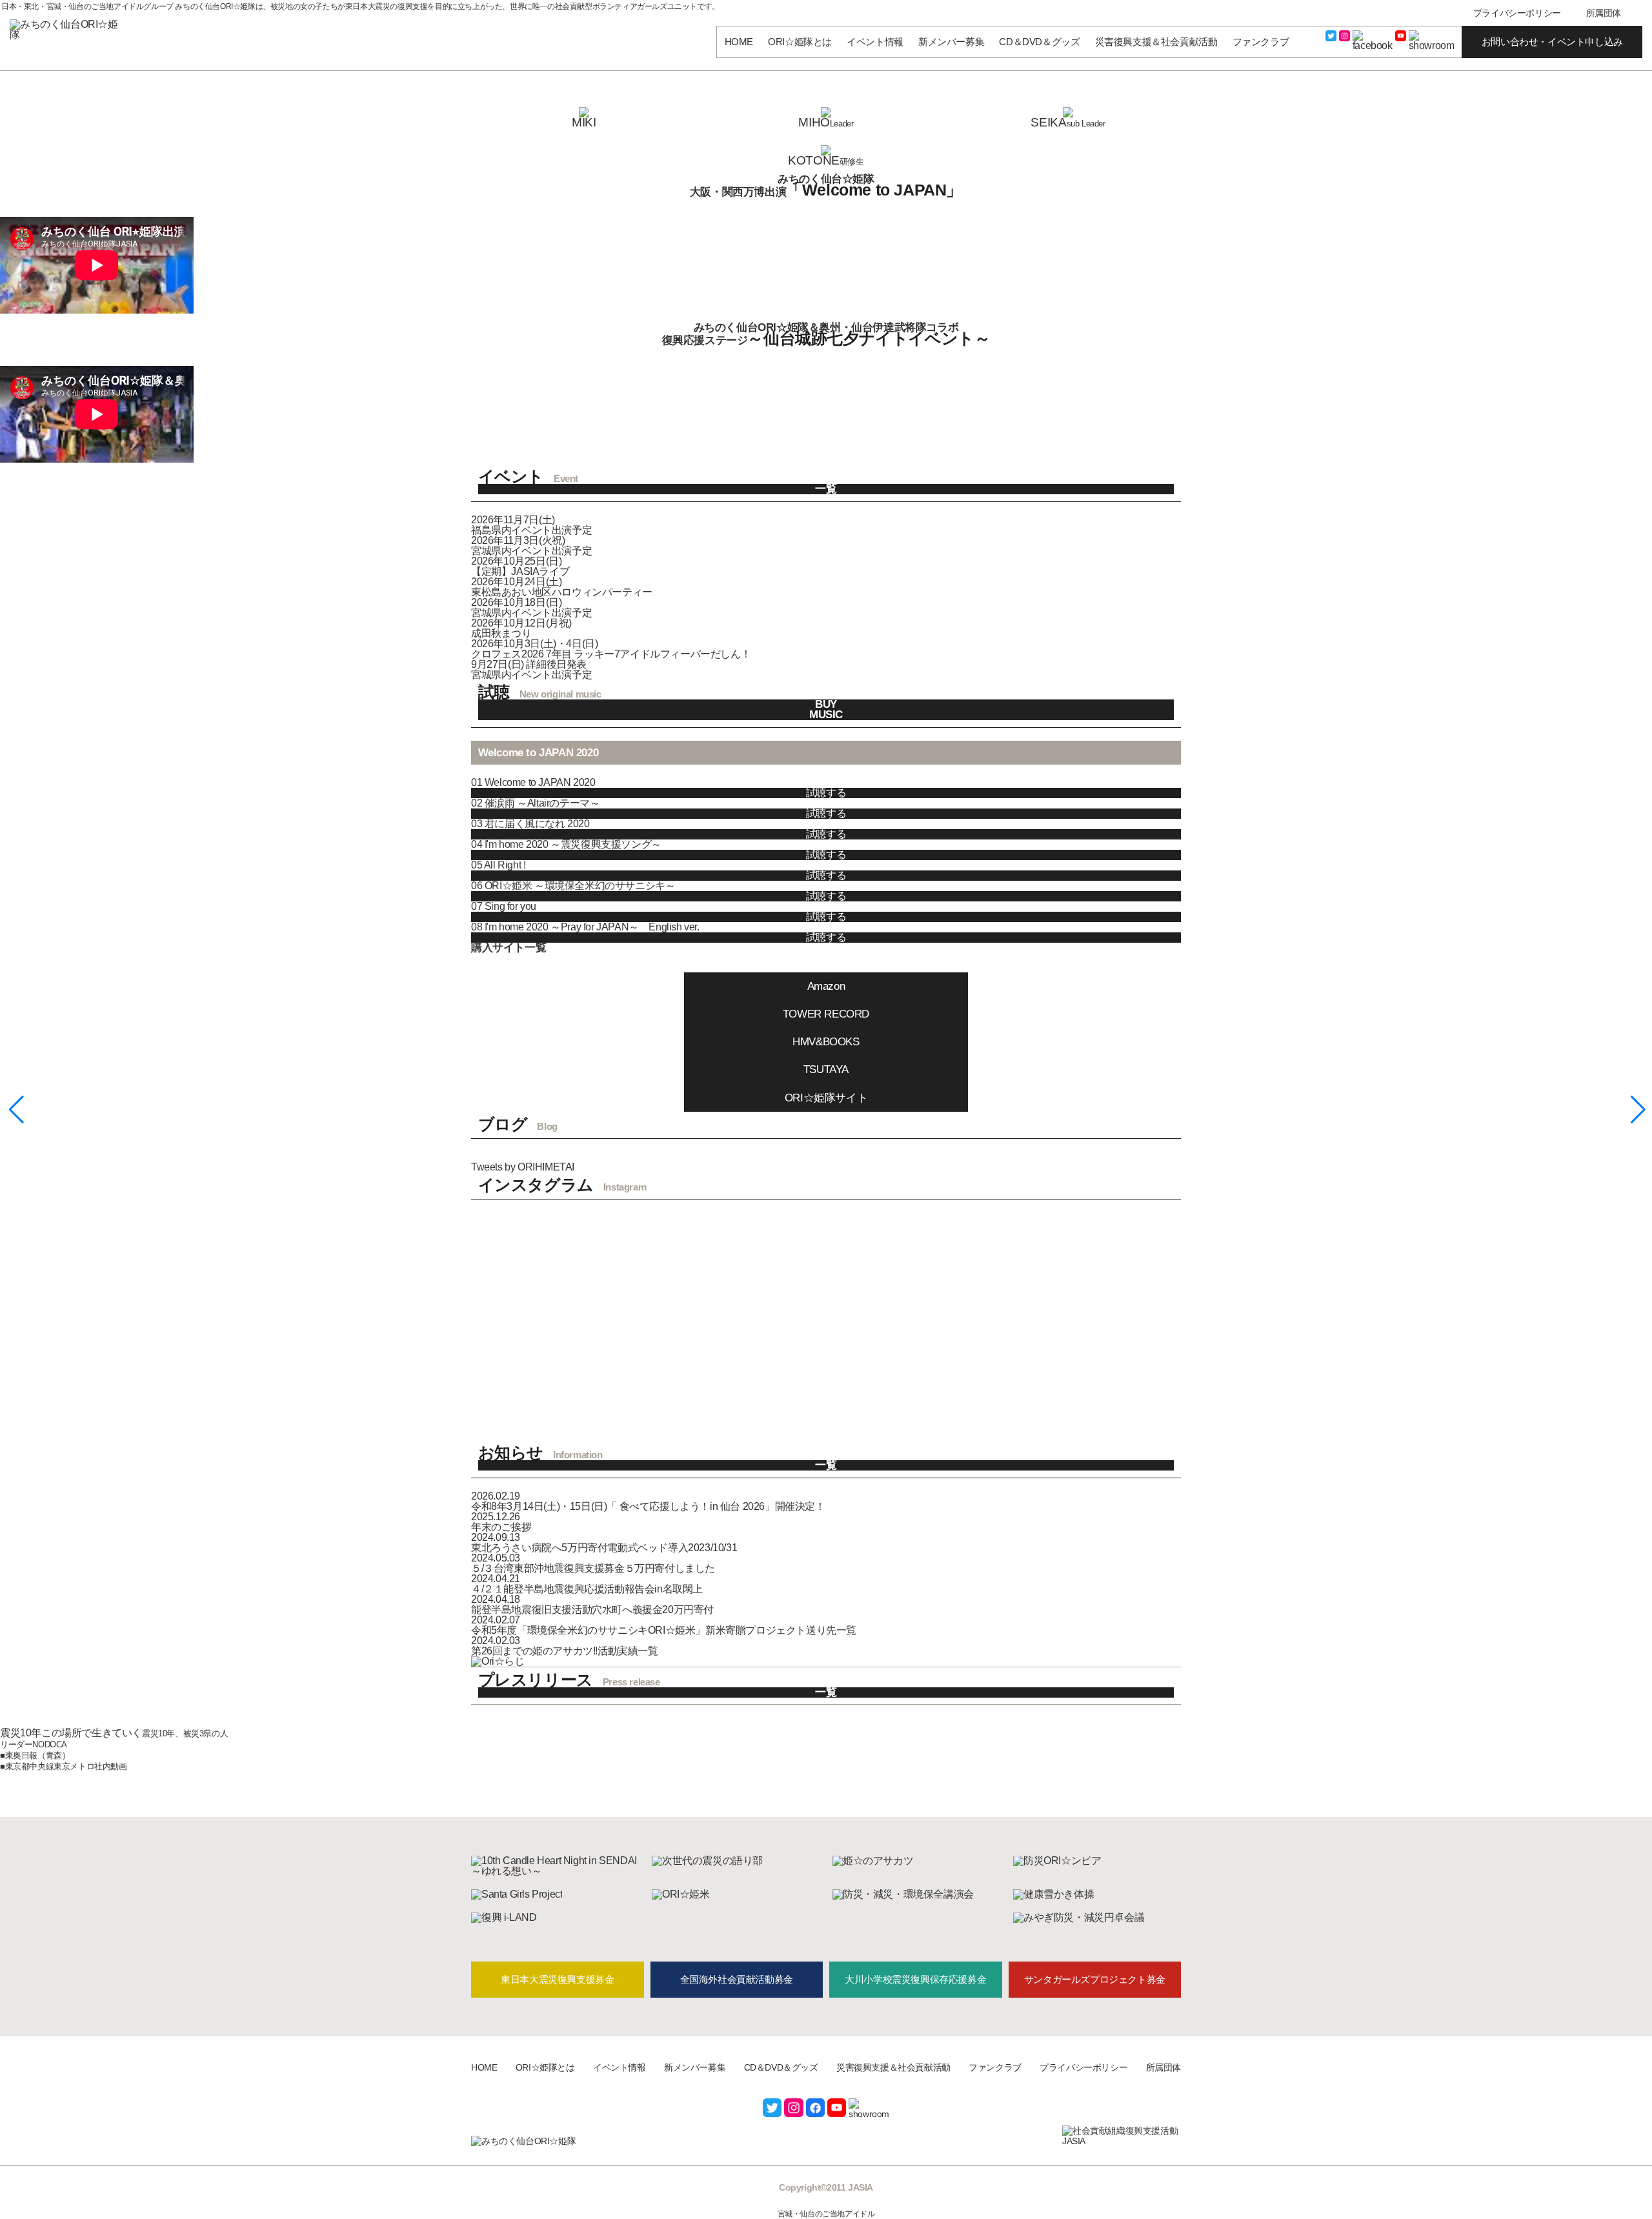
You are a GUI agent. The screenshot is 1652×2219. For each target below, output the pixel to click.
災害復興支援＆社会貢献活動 (1156, 42)
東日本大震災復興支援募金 (557, 1979)
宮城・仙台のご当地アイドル (826, 2214)
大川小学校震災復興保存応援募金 (915, 1979)
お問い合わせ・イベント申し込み (1552, 42)
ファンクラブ (1261, 42)
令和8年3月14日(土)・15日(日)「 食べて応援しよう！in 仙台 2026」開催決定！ (648, 1506)
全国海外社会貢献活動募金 (737, 1979)
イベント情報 (875, 42)
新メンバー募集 (951, 42)
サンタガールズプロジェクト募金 (1095, 1979)
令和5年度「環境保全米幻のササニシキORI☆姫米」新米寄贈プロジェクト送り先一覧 (664, 1630)
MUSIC (826, 715)
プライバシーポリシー (1517, 13)
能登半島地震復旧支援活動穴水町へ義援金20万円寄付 (592, 1610)
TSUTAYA (826, 1069)
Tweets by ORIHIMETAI (523, 1167)
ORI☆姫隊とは (800, 42)
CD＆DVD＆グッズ (1039, 42)
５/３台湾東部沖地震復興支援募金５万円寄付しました (593, 1568)
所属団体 (1604, 13)
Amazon (826, 986)
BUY (826, 705)
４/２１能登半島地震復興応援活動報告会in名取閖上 (587, 1589)
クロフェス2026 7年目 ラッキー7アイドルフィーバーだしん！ (611, 654)
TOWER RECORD (826, 1014)
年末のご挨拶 (501, 1527)
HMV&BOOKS (826, 1042)
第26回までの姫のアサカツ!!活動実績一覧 (565, 1651)
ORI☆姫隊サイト (826, 1098)
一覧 (826, 489)
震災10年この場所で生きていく (71, 1733)
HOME (739, 42)
